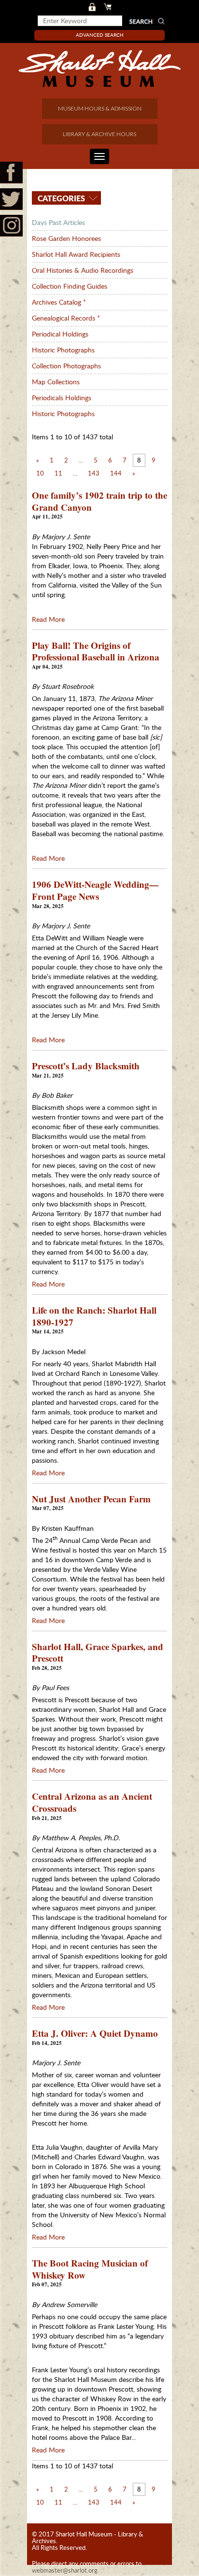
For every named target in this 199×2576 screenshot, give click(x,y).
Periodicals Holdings (62, 398)
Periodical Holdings (60, 334)
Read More (48, 619)
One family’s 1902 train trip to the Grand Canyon (99, 501)
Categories (60, 198)
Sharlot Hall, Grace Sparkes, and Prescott (98, 1652)
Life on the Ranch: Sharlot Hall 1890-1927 (94, 1316)
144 (116, 473)
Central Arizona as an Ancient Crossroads (92, 1802)
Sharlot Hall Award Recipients (76, 254)
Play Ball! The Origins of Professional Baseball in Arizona (96, 651)
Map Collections (56, 382)
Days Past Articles (58, 222)
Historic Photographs (63, 350)
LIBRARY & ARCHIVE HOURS (99, 134)
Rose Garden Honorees (66, 238)
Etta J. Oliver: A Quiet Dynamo (95, 2033)
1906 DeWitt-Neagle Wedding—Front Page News (95, 890)
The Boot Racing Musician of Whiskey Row (90, 2269)
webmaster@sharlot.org (65, 2570)
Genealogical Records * (66, 318)
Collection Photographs (66, 366)
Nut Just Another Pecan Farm (91, 1499)
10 (40, 473)
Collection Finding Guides (70, 286)
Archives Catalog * (59, 302)
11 (58, 473)
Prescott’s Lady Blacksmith (86, 1066)
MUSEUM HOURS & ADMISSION (100, 108)
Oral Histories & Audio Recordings (83, 270)
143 (94, 473)
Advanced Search (100, 35)
